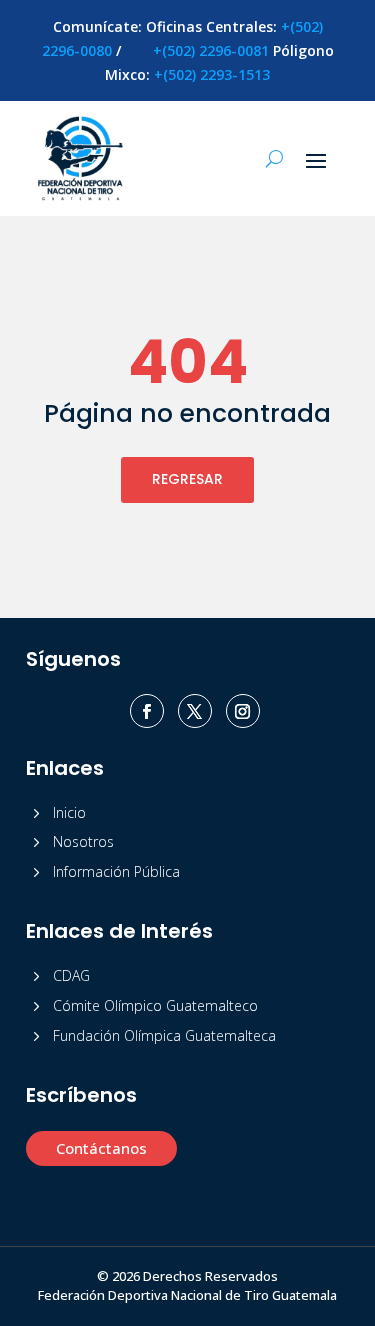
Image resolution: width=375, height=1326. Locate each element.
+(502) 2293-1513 (212, 74)
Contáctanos (101, 1148)
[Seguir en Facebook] (147, 711)
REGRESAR (187, 479)
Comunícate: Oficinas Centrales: (167, 26)
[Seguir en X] (195, 711)
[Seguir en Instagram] (243, 711)
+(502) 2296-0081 (211, 50)
